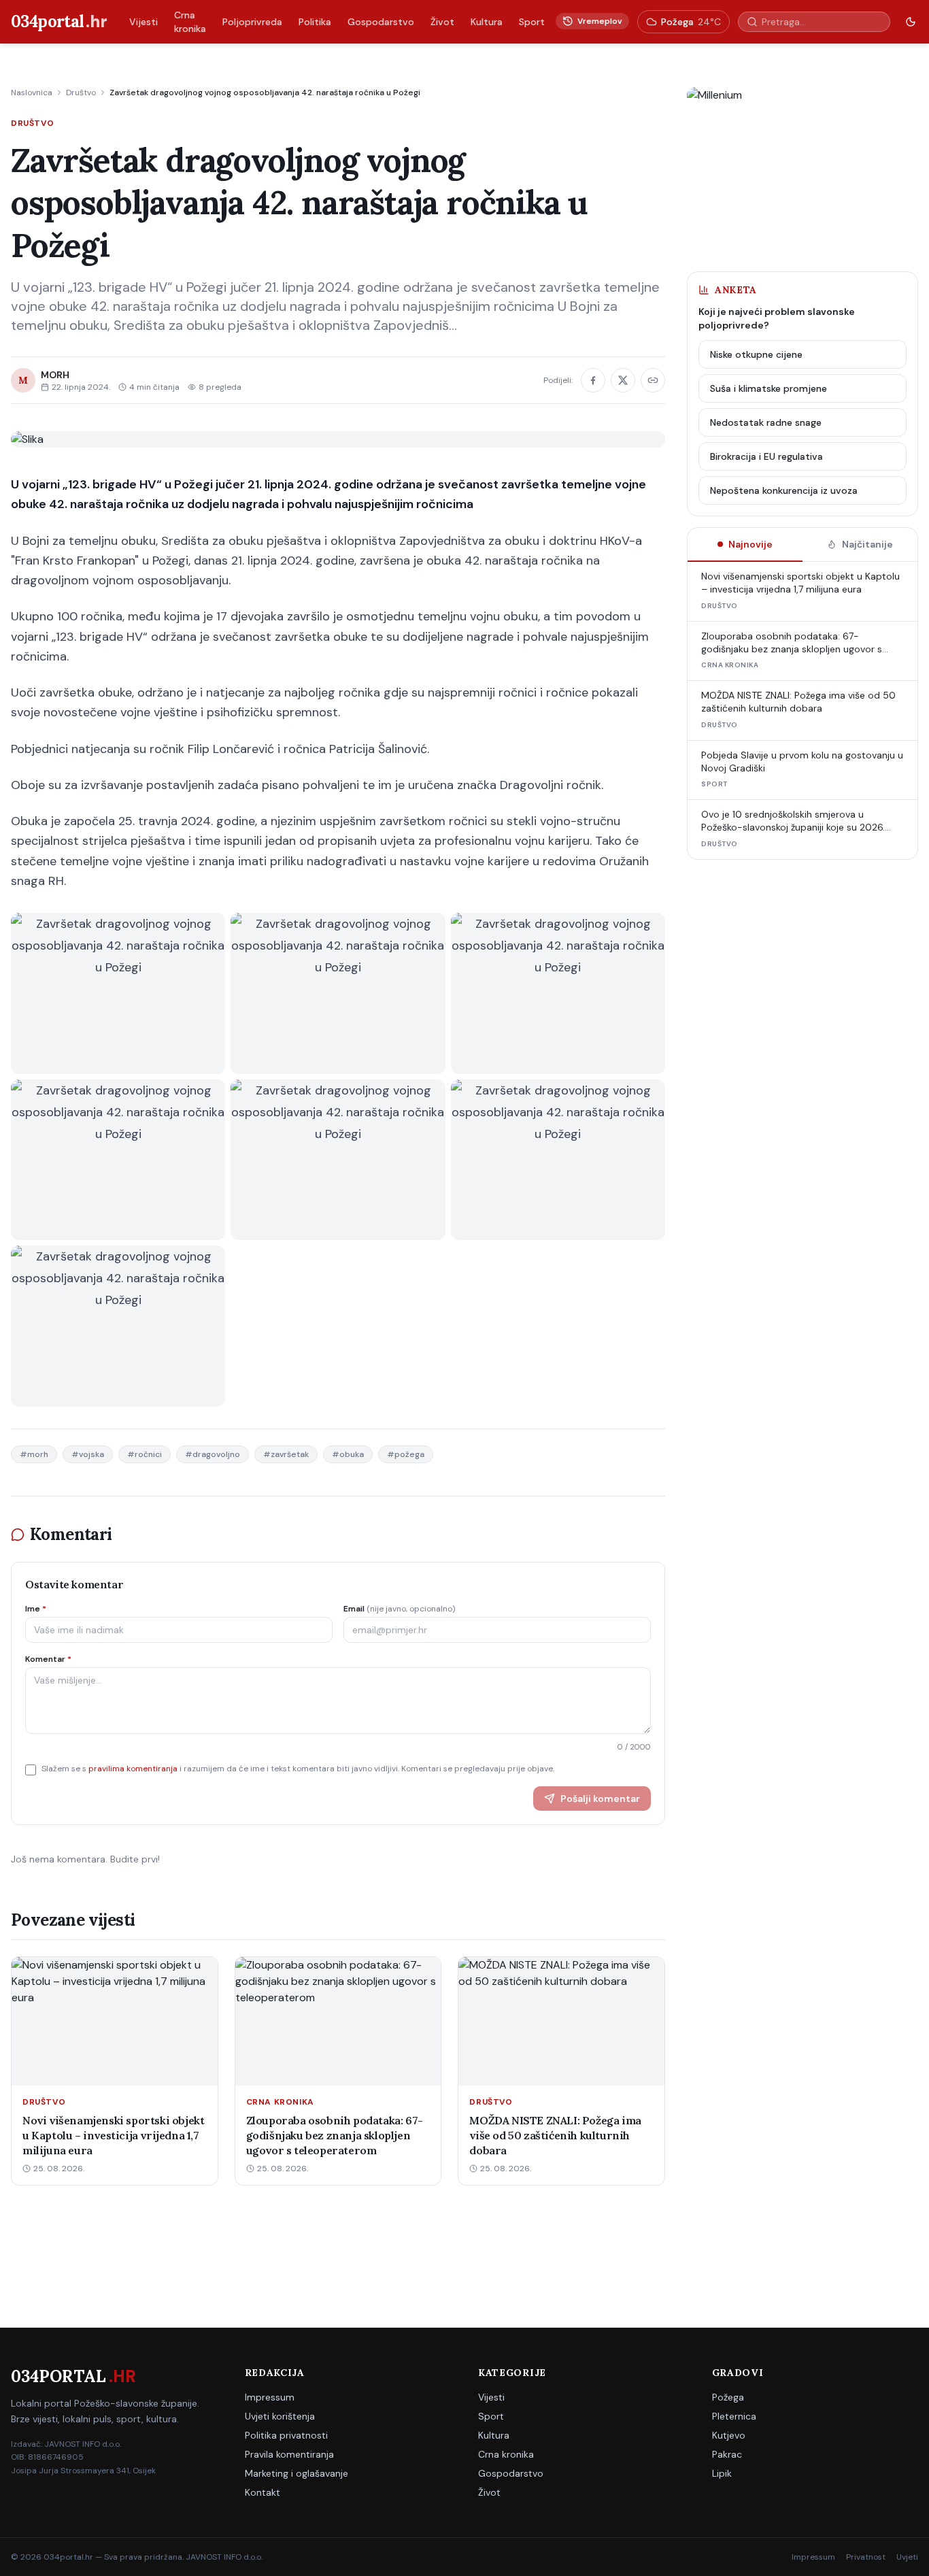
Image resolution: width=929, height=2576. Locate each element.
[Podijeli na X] (623, 380)
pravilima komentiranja (133, 1769)
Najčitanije (867, 544)
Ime (36, 1609)
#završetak (286, 1454)
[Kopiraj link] (653, 380)
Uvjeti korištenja (280, 2416)
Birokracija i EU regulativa (766, 456)
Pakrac (727, 2454)
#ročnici (145, 1454)
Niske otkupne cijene (756, 354)
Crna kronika (190, 22)
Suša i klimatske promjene (768, 388)
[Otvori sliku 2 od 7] (338, 993)
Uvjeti (907, 2557)
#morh (34, 1454)
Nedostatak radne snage (766, 422)
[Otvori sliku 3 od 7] (558, 993)
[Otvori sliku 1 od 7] (118, 993)
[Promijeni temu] (911, 22)
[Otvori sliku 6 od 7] (558, 1160)
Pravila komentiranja (289, 2454)
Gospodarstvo (381, 22)
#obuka (348, 1454)
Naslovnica (32, 93)
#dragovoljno (213, 1454)
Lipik (722, 2473)
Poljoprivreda (252, 22)
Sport (532, 22)
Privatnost (866, 2557)
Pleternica (734, 2416)
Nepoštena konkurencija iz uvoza (784, 490)
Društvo (81, 93)
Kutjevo (729, 2435)
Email (399, 1609)
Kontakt (263, 2492)
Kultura (487, 22)
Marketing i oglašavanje (297, 2473)
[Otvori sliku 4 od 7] (118, 1160)
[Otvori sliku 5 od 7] (338, 1160)
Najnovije (750, 544)
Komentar (48, 1659)
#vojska (88, 1454)
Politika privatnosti (286, 2435)
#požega (406, 1454)
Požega (728, 2397)
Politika (315, 22)
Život (442, 22)
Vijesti (143, 22)
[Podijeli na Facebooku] (593, 380)
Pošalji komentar (600, 1799)
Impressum (270, 2397)
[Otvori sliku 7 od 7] (118, 1326)
